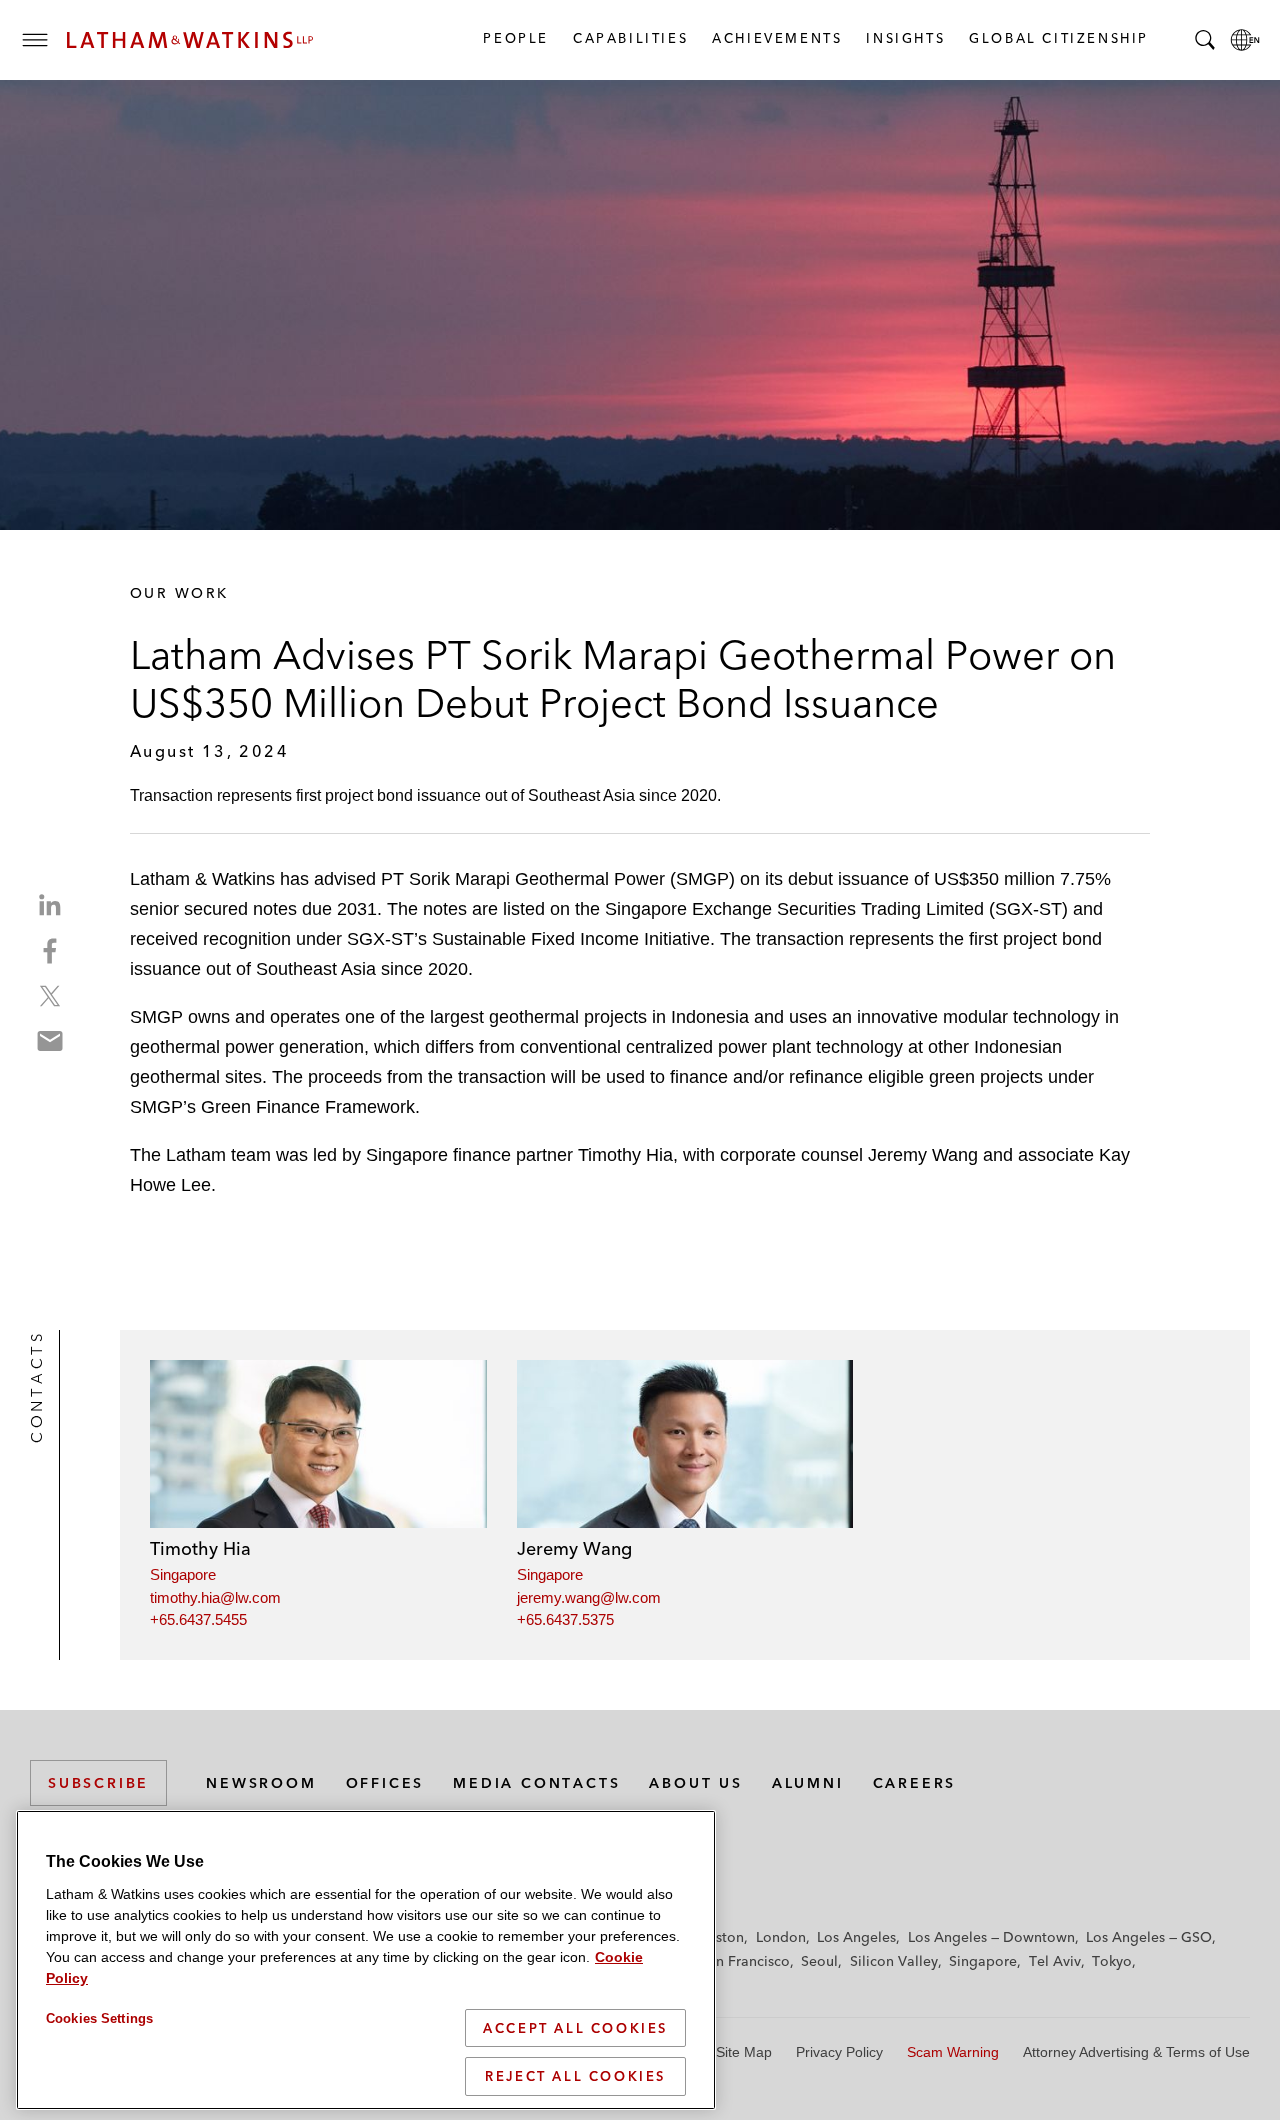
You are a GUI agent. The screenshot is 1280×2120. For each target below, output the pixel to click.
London (781, 1937)
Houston (716, 1937)
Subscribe (98, 1783)
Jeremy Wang (574, 1548)
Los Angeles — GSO (1149, 1937)
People (515, 38)
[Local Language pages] (1245, 40)
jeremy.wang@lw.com (589, 1597)
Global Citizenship (1058, 38)
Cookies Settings (99, 2018)
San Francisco (745, 1961)
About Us (695, 1783)
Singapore (183, 1574)
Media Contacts (536, 1783)
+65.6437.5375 (565, 1619)
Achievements (776, 38)
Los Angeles (856, 1937)
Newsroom (261, 1783)
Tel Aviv (1055, 1961)
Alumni (808, 1783)
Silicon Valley (894, 1961)
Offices (385, 1783)
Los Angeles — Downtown (991, 1937)
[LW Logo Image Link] (190, 40)
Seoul (819, 1961)
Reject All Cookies (575, 2076)
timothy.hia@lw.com (215, 1597)
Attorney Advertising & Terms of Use (1136, 2052)
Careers (915, 1783)
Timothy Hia (200, 1548)
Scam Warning (953, 2052)
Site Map (744, 2052)
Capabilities (629, 38)
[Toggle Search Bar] (1205, 40)
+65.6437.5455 (198, 1619)
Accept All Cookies (575, 2028)
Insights (904, 38)
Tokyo (1112, 1961)
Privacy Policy (839, 2052)
